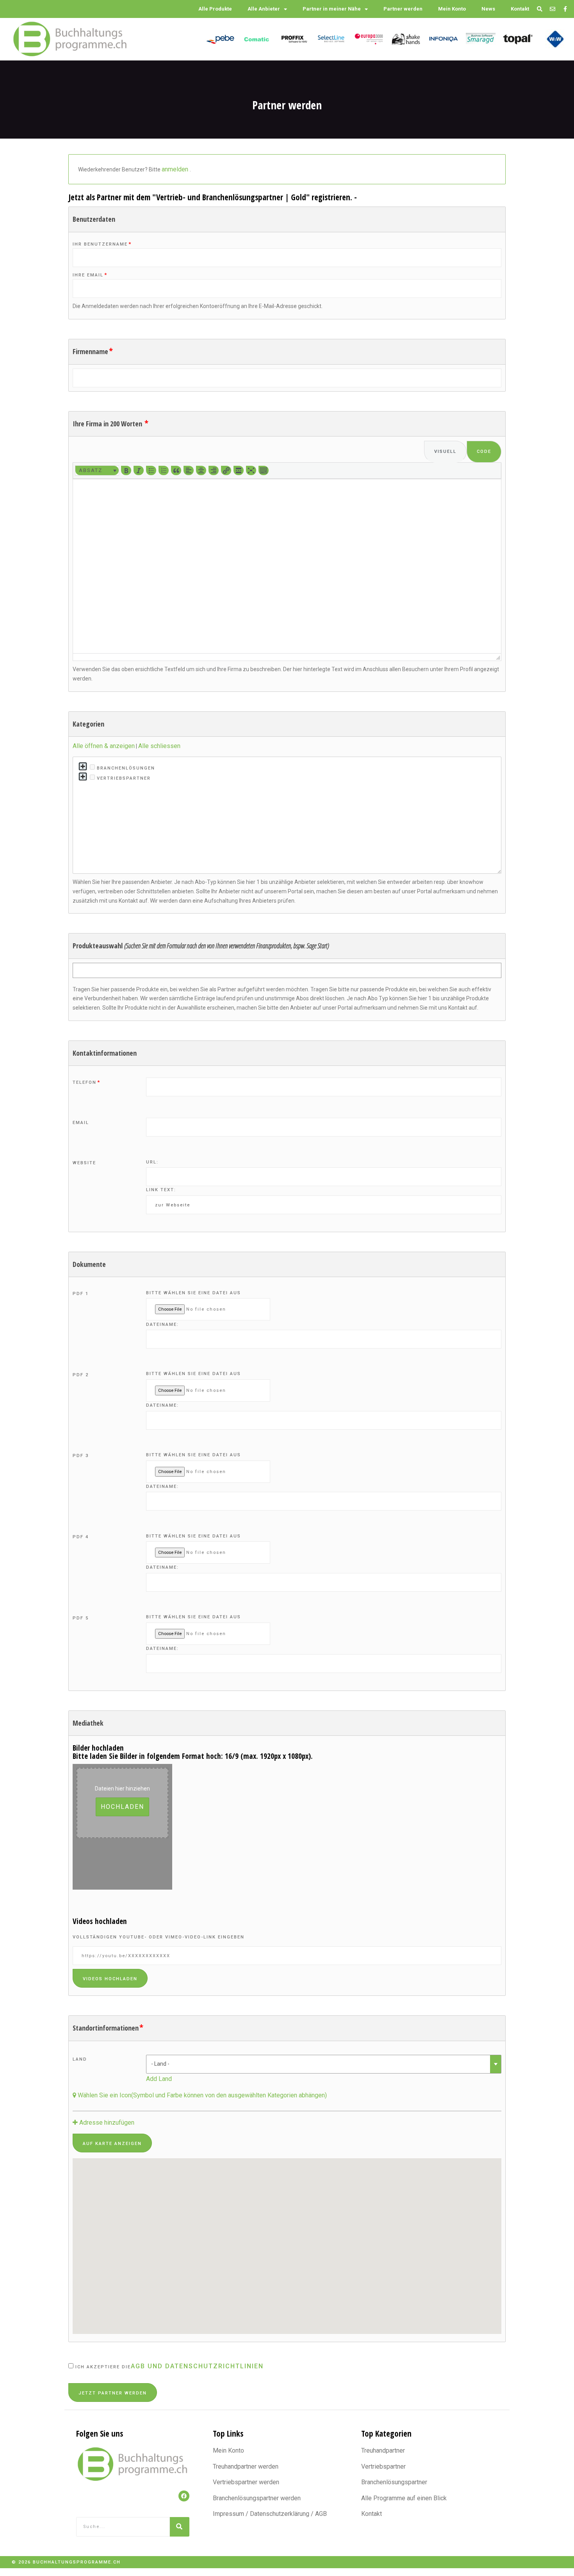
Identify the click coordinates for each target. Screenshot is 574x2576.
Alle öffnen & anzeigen (104, 746)
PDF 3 (81, 1456)
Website (84, 1163)
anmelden (176, 169)
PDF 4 (81, 1537)
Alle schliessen (159, 746)
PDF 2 (81, 1375)
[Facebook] (184, 2496)
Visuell (445, 452)
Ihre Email (90, 275)
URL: (152, 1162)
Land (80, 2059)
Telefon (86, 1082)
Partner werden (403, 9)
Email (81, 1123)
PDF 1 (81, 1294)
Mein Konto (452, 9)
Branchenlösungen (125, 768)
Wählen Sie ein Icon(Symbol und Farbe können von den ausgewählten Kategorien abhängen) (201, 2095)
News (488, 9)
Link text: (161, 1190)
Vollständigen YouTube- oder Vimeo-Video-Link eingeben (159, 1937)
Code (484, 452)
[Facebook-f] (565, 9)
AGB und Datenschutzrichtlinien (197, 2366)
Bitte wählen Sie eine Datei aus (193, 1293)
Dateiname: (162, 1325)
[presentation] (97, 470)
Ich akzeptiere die (168, 2366)
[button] (97, 470)
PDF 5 (81, 1618)
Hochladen (122, 1807)
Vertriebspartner (123, 778)
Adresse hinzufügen (106, 2123)
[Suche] (180, 2527)
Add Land (159, 2079)
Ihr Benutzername (102, 244)
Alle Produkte (215, 9)
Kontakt (520, 9)
